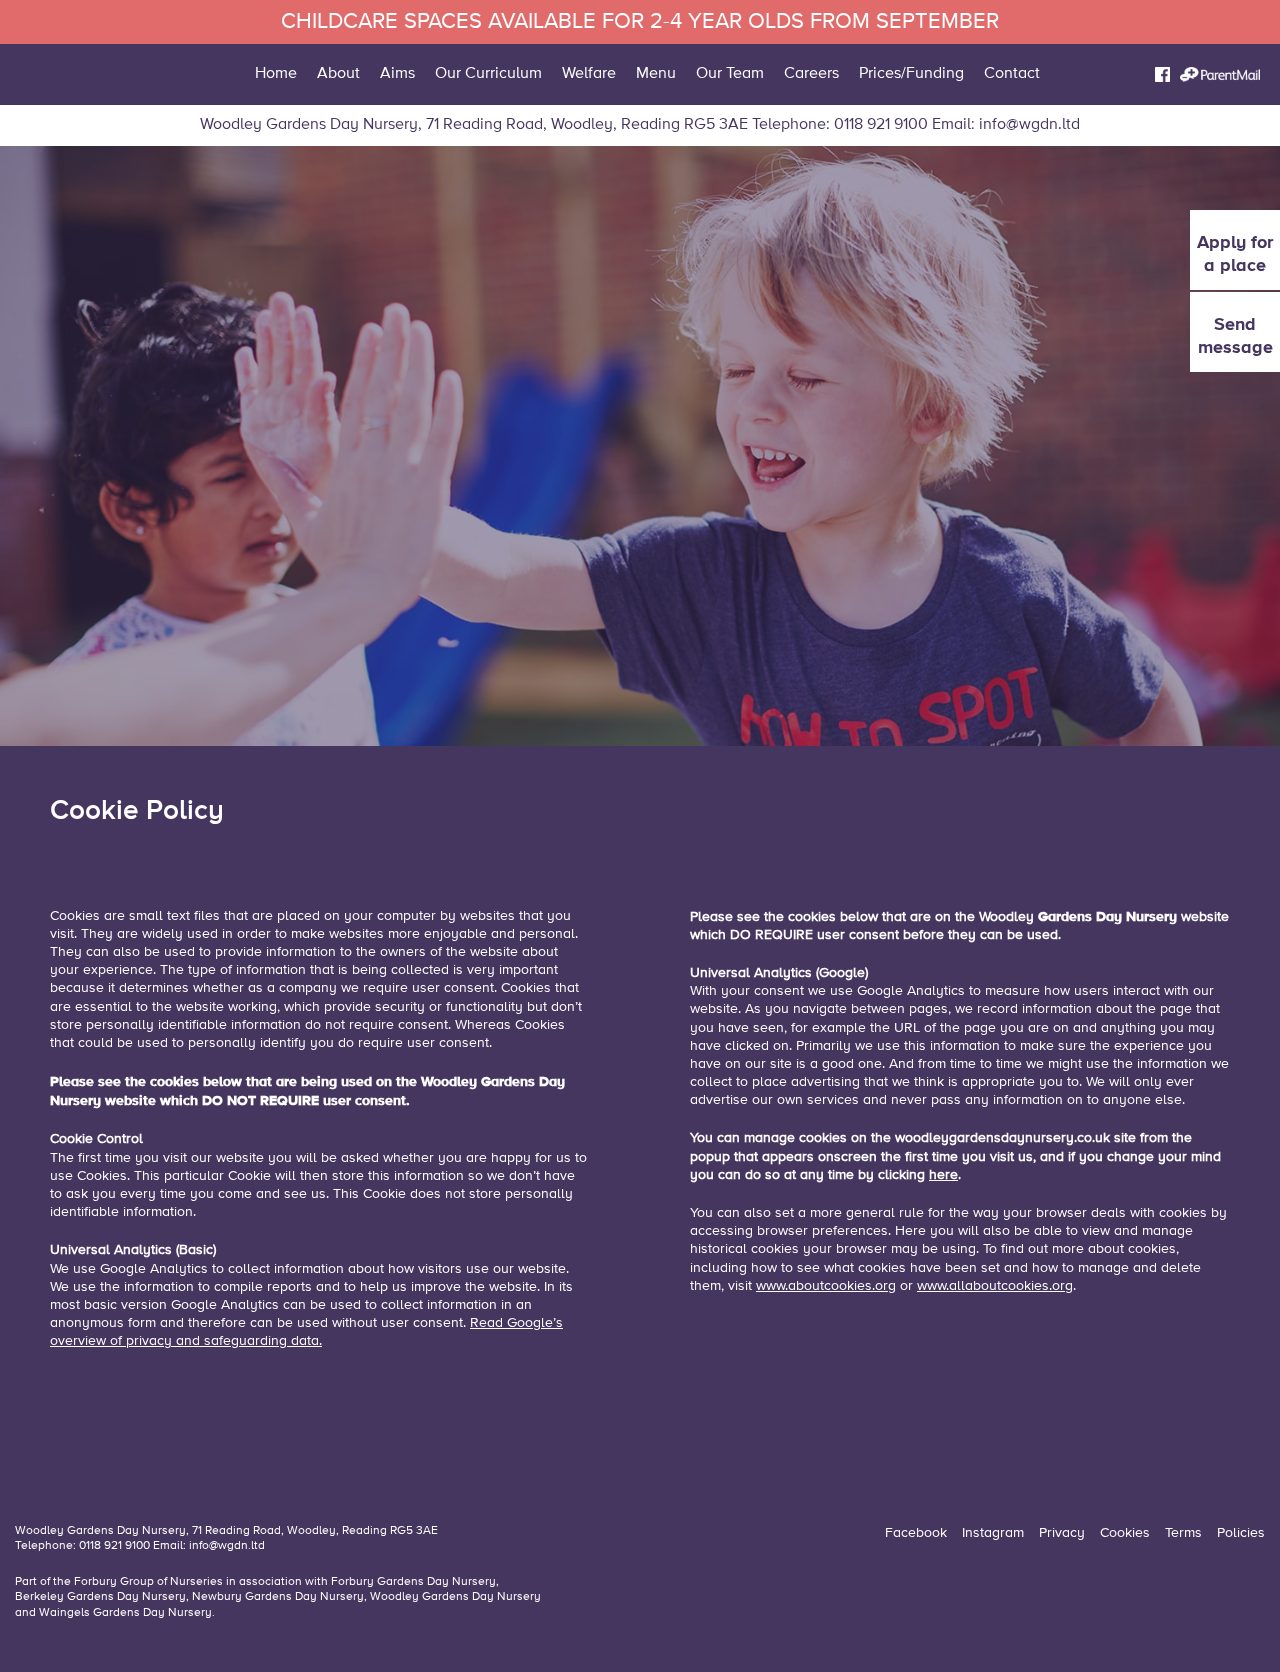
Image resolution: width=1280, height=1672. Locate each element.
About (338, 74)
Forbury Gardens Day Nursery (413, 1582)
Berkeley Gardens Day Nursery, (103, 1597)
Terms (1183, 1533)
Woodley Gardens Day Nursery (455, 1597)
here (943, 1175)
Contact (1012, 74)
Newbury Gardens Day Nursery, (279, 1597)
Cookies (1125, 1533)
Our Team (730, 74)
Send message (1235, 335)
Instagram (993, 1533)
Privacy (1062, 1533)
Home (276, 74)
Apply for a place (1235, 253)
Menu (656, 74)
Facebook (916, 1533)
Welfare (589, 74)
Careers (811, 74)
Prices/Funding (911, 74)
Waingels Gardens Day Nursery (125, 1613)
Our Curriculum (488, 74)
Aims (397, 74)
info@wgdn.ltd (1029, 125)
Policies (1241, 1533)
